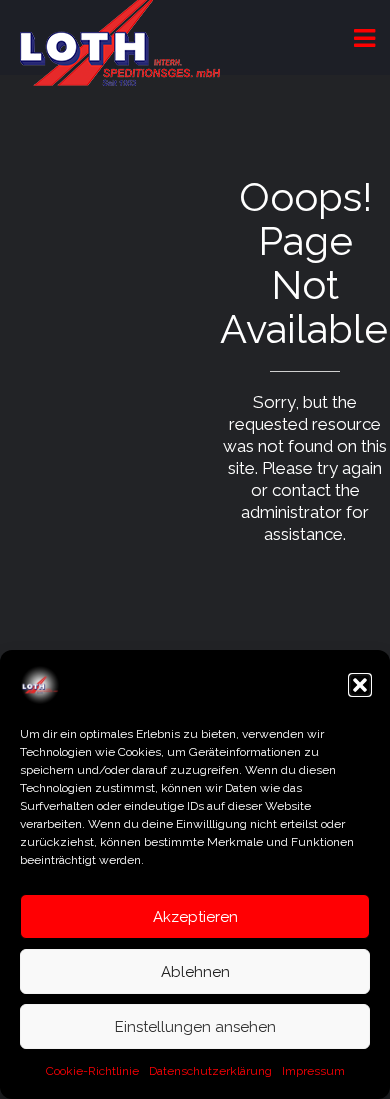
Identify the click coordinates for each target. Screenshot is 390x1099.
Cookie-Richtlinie (92, 1071)
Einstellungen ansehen (195, 1027)
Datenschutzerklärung (210, 1071)
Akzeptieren (195, 917)
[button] (360, 685)
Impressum (313, 1071)
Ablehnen (195, 972)
